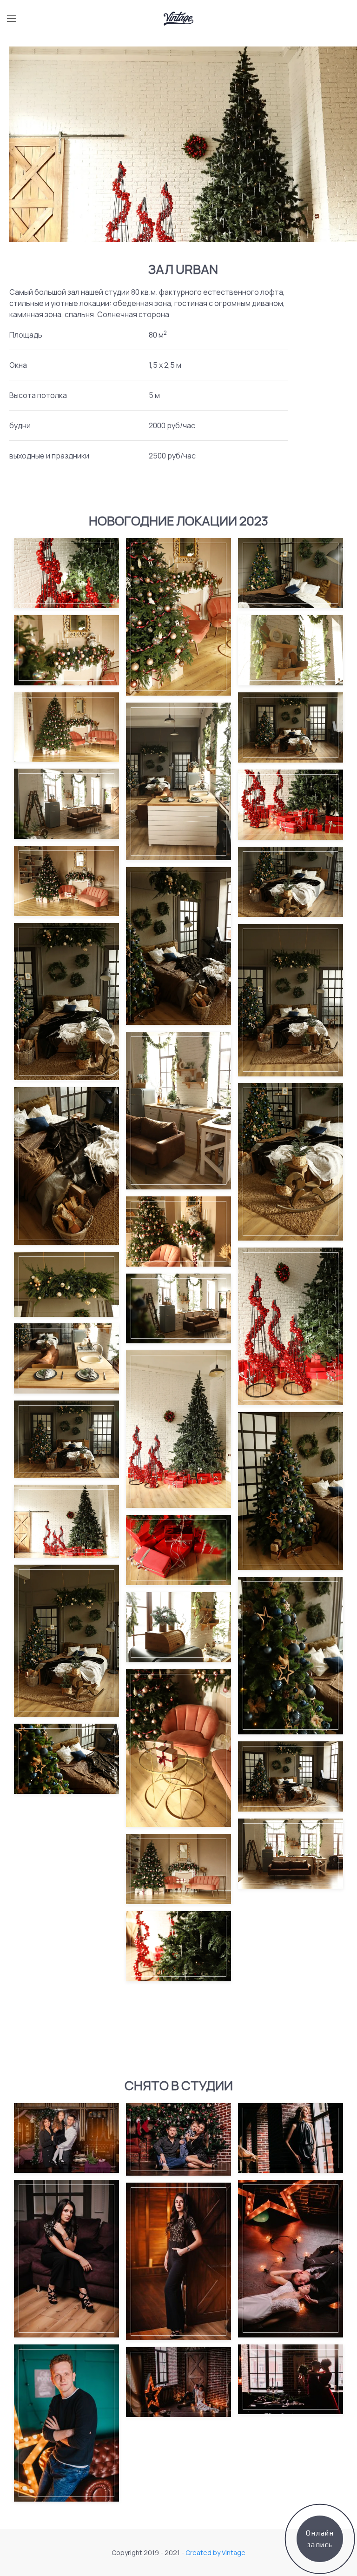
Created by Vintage (215, 2553)
